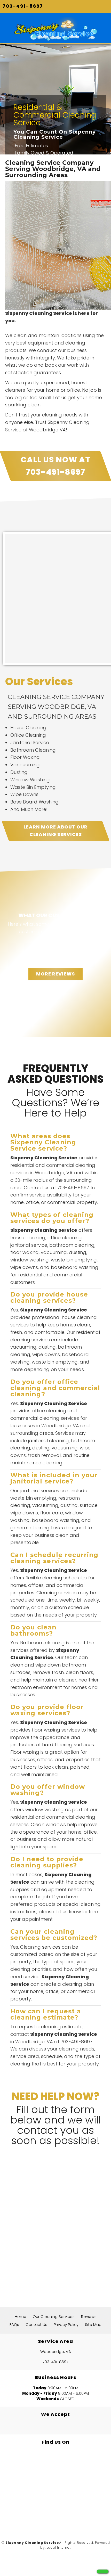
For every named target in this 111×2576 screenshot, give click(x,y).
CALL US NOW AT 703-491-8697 (55, 466)
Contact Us (36, 2324)
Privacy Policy (66, 2324)
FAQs (14, 2324)
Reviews (89, 2316)
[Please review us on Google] (55, 2515)
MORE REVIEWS (55, 974)
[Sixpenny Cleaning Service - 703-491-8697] (103, 2571)
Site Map (93, 2324)
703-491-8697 (23, 6)
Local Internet (59, 2548)
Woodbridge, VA (56, 2352)
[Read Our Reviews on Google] (55, 2466)
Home (21, 2316)
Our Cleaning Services (54, 2316)
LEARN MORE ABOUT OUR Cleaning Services (55, 831)
